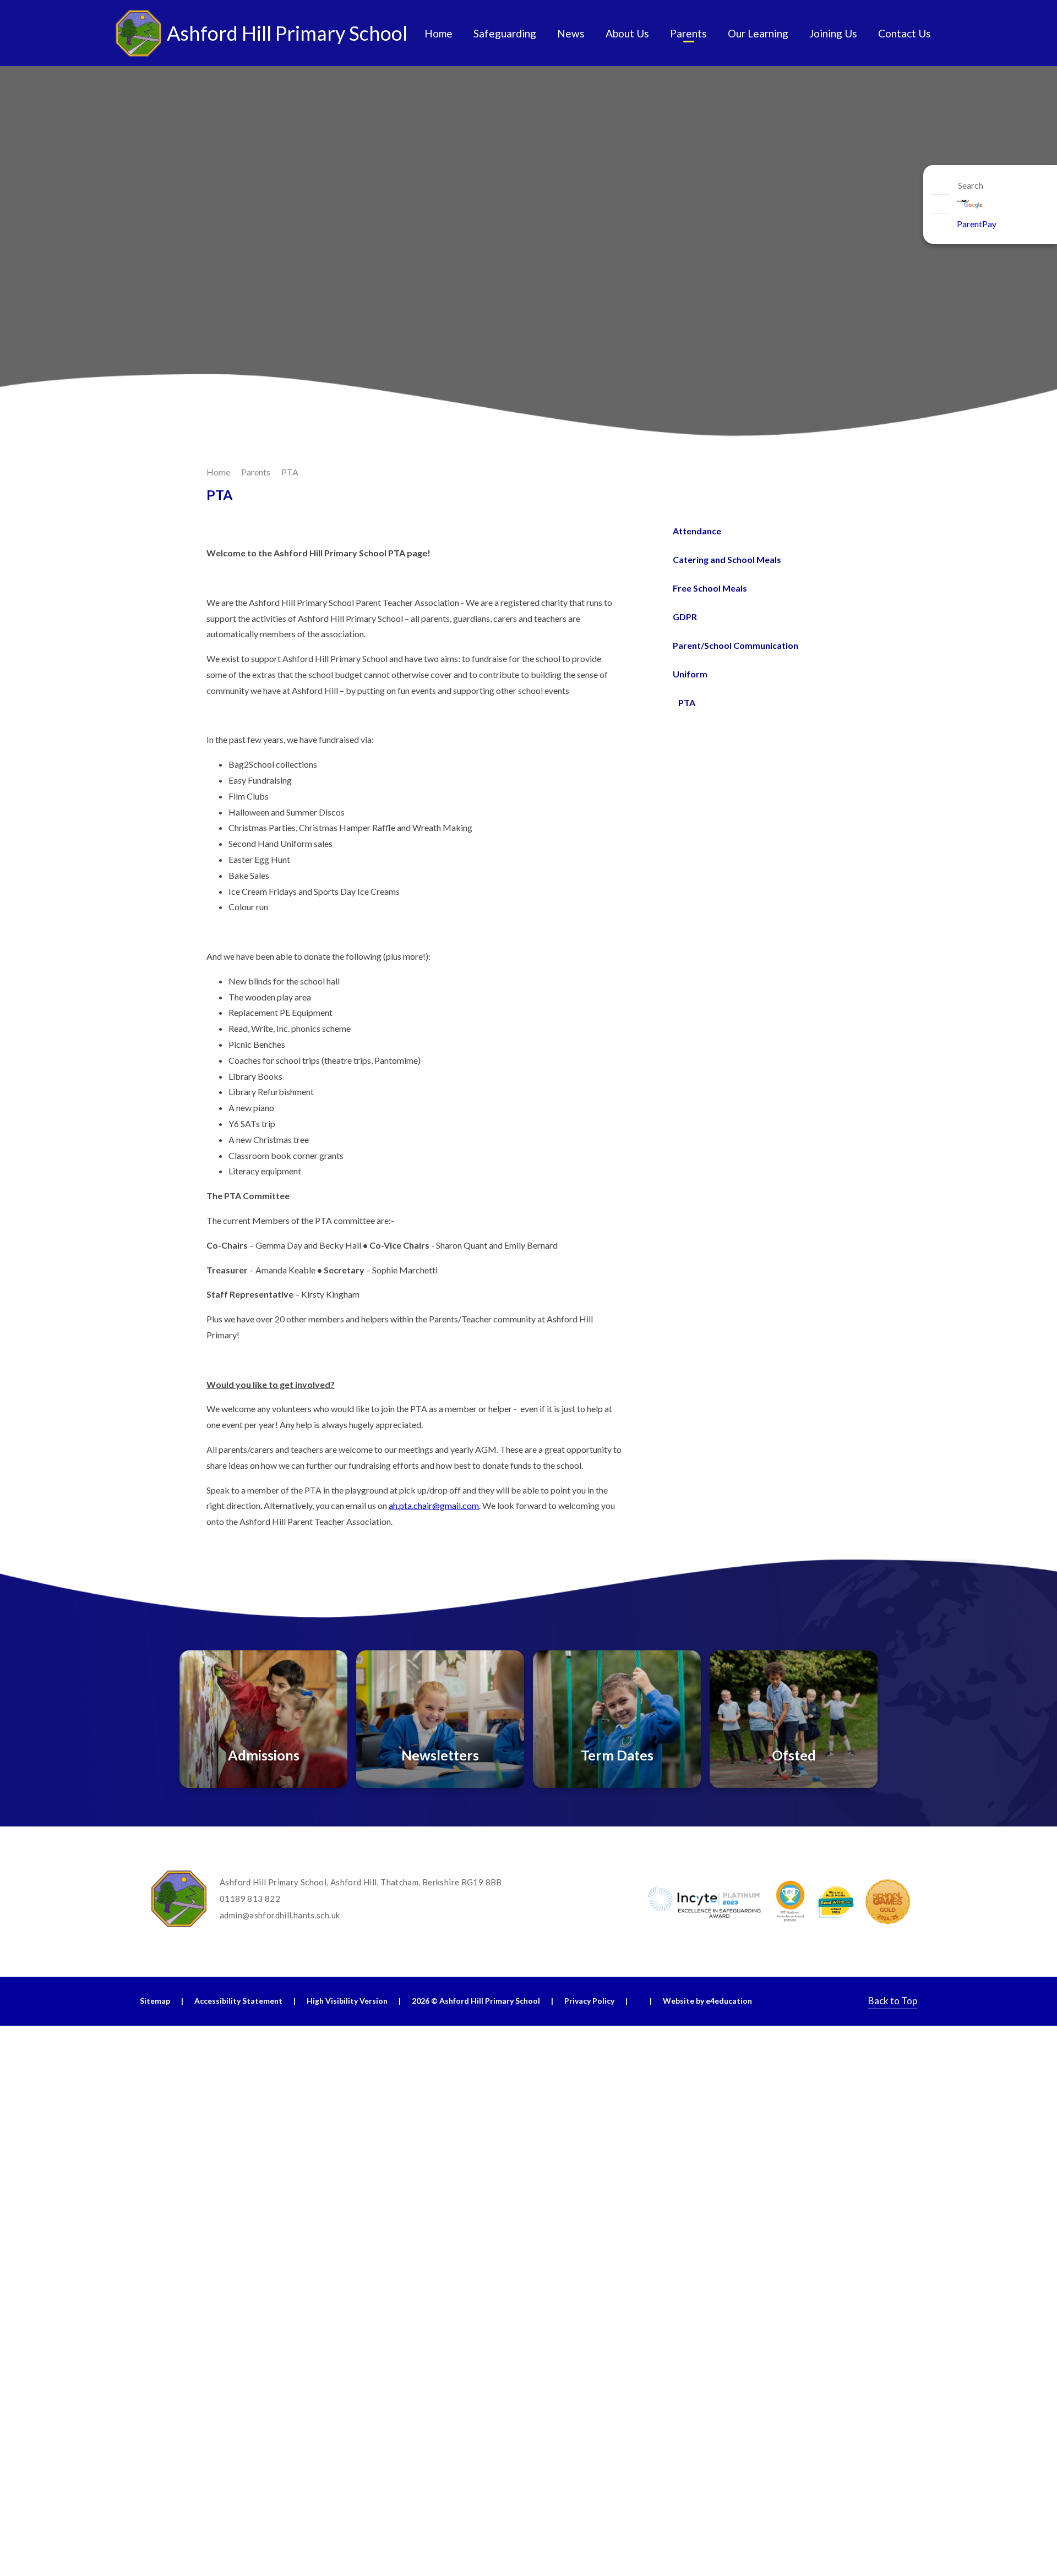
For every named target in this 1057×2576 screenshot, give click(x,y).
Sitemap (155, 2001)
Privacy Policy (589, 2001)
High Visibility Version (347, 2001)
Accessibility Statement (238, 2001)
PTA (290, 472)
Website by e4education (707, 2001)
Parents (256, 472)
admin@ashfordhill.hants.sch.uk (280, 1915)
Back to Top (893, 2001)
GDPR (685, 617)
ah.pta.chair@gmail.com (434, 1505)
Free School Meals (710, 588)
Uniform (690, 674)
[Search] (940, 185)
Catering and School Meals (727, 559)
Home (218, 472)
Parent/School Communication (735, 645)
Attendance (697, 531)
